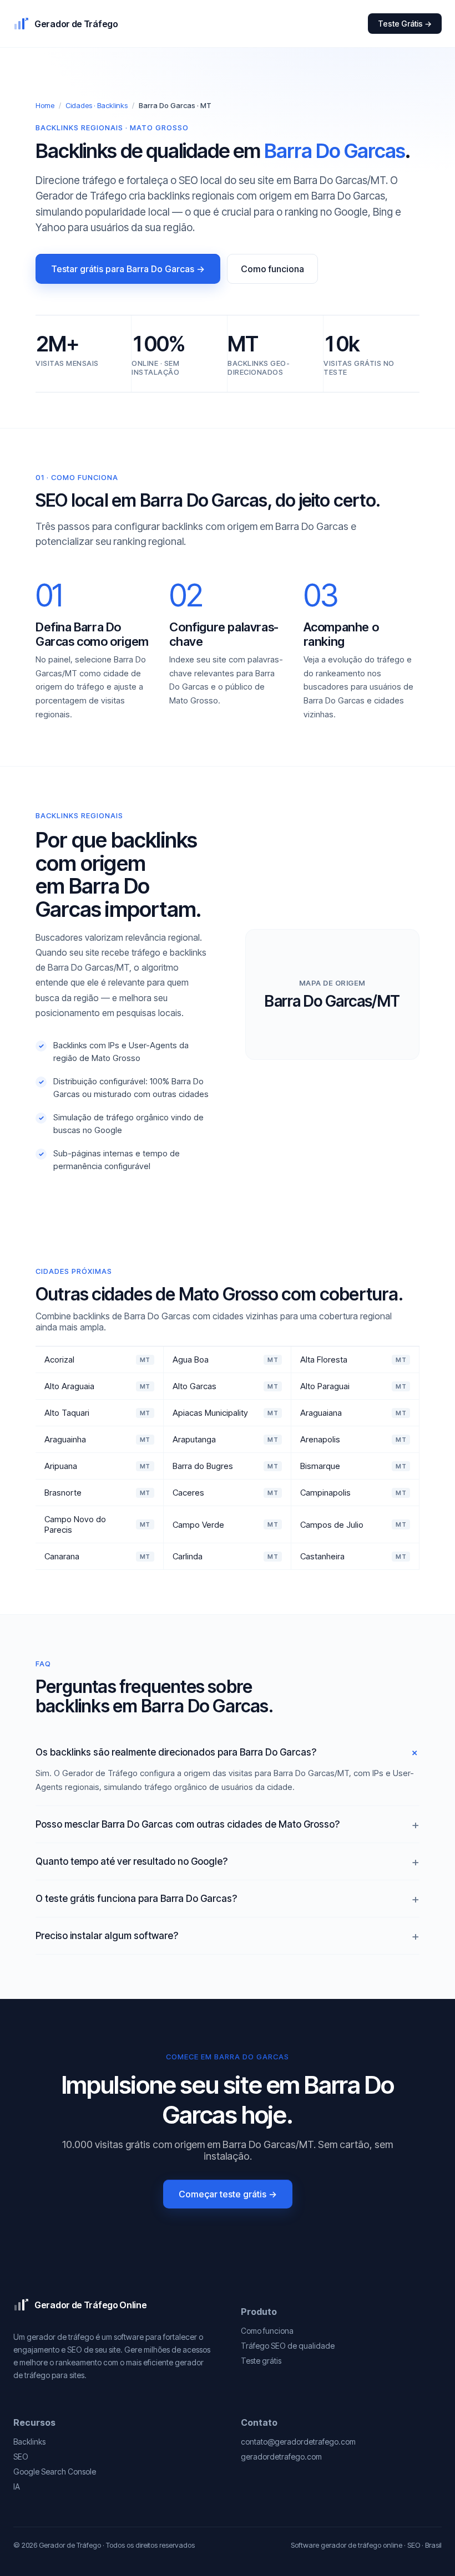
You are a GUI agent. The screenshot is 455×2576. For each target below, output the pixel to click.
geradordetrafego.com (281, 2457)
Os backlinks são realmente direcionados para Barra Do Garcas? (176, 1752)
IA (17, 2486)
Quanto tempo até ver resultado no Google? (132, 1861)
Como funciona (272, 269)
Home (45, 105)
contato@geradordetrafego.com (298, 2442)
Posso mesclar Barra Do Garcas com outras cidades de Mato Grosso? (188, 1824)
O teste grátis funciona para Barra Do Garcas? (136, 1899)
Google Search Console (55, 2472)
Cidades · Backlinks (97, 105)
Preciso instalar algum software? (107, 1936)
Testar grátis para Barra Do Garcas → (128, 269)
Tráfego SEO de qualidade (288, 2346)
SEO (21, 2457)
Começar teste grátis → (228, 2194)
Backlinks (29, 2442)
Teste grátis (261, 2361)
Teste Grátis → (405, 24)
